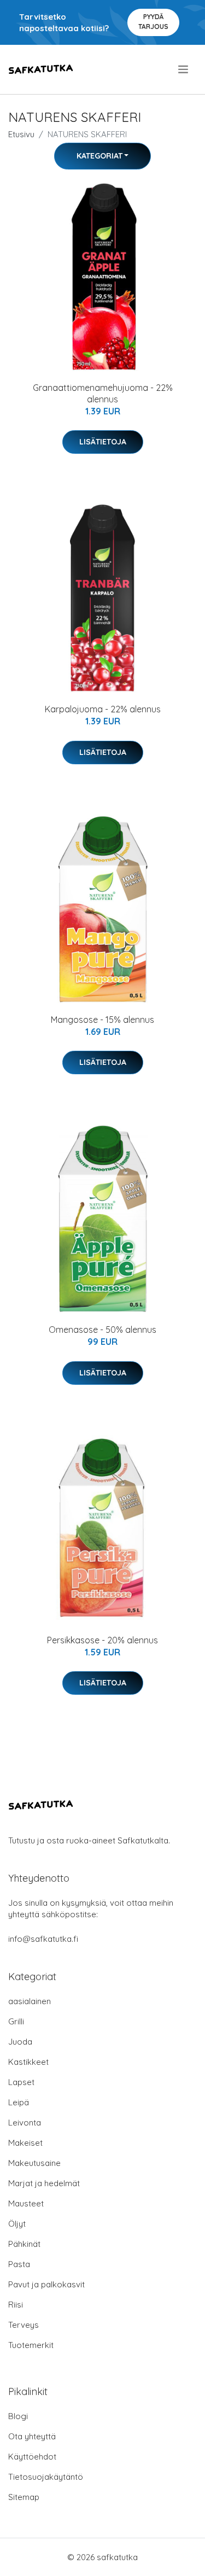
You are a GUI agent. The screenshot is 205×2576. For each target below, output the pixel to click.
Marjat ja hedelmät (44, 2183)
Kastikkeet (28, 2062)
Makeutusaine (34, 2163)
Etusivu (21, 134)
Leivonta (25, 2123)
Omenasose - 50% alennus (102, 1330)
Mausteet (26, 2203)
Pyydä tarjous (153, 22)
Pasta (19, 2264)
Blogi (18, 2416)
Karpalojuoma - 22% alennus (103, 709)
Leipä (19, 2102)
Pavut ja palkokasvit (46, 2284)
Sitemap (24, 2497)
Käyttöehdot (32, 2457)
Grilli (16, 2021)
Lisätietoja (103, 442)
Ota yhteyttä (32, 2436)
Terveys (24, 2325)
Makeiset (25, 2143)
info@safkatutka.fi (43, 1939)
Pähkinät (24, 2244)
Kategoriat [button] (99, 156)
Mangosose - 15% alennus (102, 1020)
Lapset (21, 2082)
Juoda (20, 2042)
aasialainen (30, 2001)
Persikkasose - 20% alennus (102, 1640)
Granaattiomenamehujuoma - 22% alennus (103, 393)
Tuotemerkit (31, 2345)
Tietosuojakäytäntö (46, 2477)
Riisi (16, 2305)
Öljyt (17, 2224)
